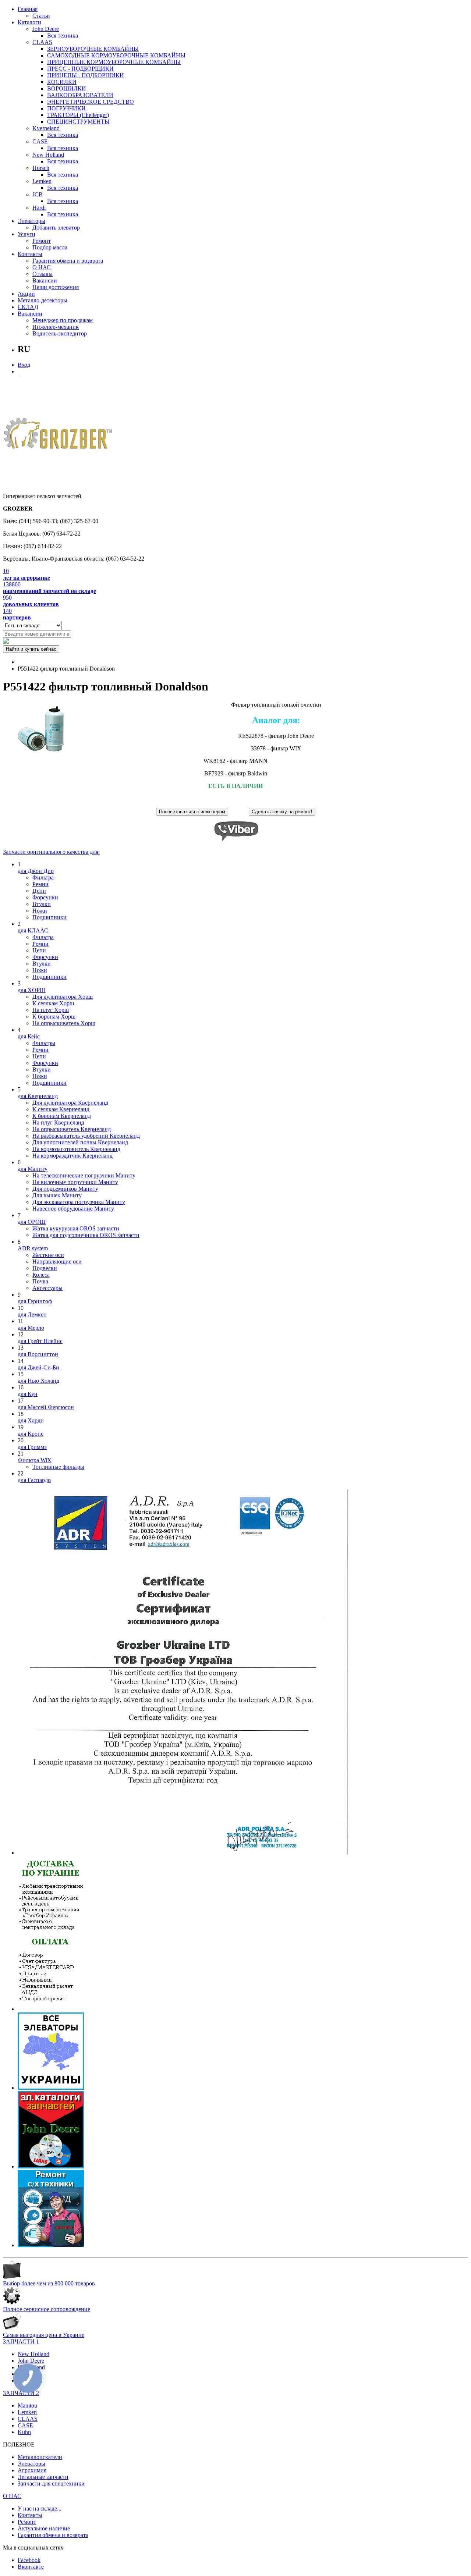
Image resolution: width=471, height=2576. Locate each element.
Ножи (40, 911)
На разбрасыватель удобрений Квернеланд (86, 1136)
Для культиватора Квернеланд (70, 1103)
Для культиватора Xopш (63, 997)
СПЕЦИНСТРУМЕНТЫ (78, 122)
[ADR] (183, 1853)
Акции (26, 294)
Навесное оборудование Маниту (73, 1209)
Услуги (26, 234)
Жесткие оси (48, 1255)
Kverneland (46, 128)
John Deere (46, 29)
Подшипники (49, 917)
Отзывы (43, 274)
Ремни (40, 884)
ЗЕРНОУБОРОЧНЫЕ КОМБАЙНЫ (93, 49)
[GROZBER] (58, 436)
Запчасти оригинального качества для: (51, 852)
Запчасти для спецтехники (51, 2483)
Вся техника (63, 35)
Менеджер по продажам (63, 320)
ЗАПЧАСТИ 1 (21, 2342)
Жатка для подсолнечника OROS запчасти (86, 1235)
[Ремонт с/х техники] (51, 2245)
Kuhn (24, 2432)
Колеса (41, 1275)
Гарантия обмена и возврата (68, 261)
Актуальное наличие (44, 2528)
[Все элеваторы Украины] (51, 2088)
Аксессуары (47, 1288)
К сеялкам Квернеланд (61, 1109)
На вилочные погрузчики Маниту (75, 1182)
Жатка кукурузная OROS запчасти (76, 1228)
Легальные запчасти (43, 2477)
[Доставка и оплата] (51, 2009)
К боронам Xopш (54, 1017)
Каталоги (29, 22)
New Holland (48, 155)
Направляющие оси (57, 1262)
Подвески (45, 1268)
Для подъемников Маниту (65, 1189)
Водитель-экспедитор (60, 333)
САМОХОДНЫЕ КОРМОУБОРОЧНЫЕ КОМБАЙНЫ (116, 55)
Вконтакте (31, 2567)
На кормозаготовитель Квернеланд (76, 1149)
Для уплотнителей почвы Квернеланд (80, 1142)
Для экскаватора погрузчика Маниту (79, 1202)
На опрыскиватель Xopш (64, 1023)
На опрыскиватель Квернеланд (72, 1129)
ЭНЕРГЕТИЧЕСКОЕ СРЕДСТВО (91, 102)
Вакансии (45, 280)
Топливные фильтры (58, 1467)
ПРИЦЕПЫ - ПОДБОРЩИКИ (86, 75)
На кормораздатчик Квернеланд (72, 1156)
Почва (40, 1281)
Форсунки (45, 897)
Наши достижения (56, 287)
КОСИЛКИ (62, 82)
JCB (38, 194)
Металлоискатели (40, 2457)
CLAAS (42, 42)
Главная (28, 9)
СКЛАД (28, 307)
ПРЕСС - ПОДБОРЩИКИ (80, 69)
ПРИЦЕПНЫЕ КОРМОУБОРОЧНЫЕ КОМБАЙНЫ (114, 62)
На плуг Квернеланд (58, 1122)
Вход (24, 365)
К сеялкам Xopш (53, 1003)
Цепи (39, 891)
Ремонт (42, 241)
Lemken (42, 181)
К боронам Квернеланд (62, 1116)
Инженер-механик (56, 327)
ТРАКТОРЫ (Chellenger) (78, 115)
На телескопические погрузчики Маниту (84, 1175)
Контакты (30, 254)
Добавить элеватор (56, 228)
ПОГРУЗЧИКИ (66, 108)
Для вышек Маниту (57, 1195)
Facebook (29, 2560)
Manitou (27, 2406)
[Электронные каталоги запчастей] (51, 2166)
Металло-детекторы (43, 300)
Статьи (41, 16)
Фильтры (44, 1043)
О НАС (42, 267)
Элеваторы (31, 221)
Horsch (41, 168)
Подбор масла (50, 247)
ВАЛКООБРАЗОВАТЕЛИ (80, 95)
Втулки (42, 904)
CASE (40, 141)
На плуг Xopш (51, 1010)
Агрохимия (32, 2470)
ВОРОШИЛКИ (67, 88)
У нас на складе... (40, 2509)
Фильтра (43, 877)
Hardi (39, 208)
